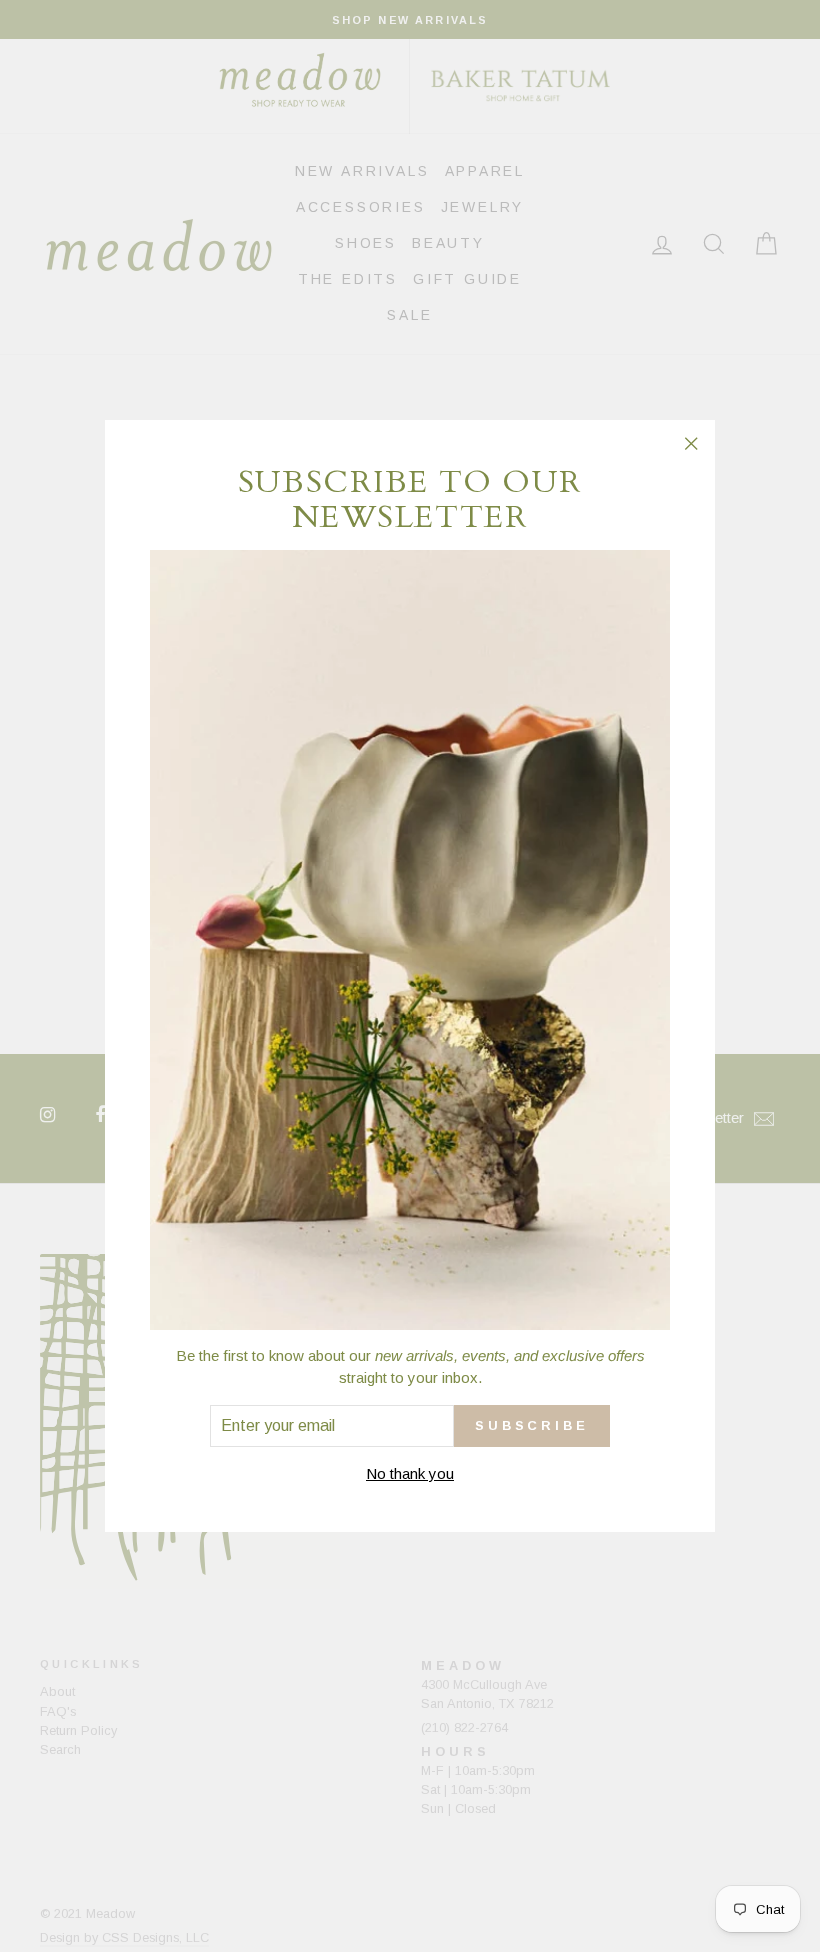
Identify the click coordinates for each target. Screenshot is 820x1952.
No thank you (410, 1473)
